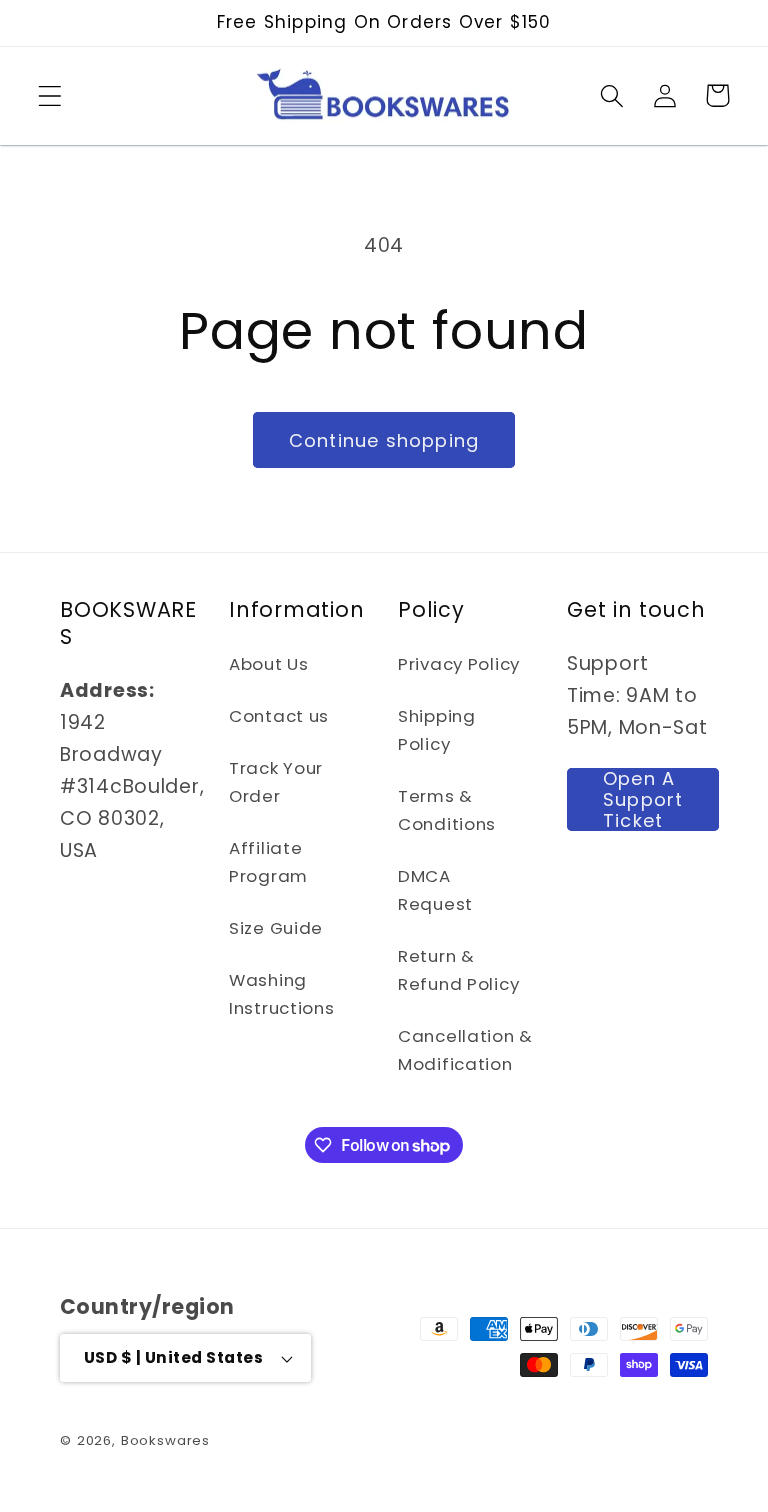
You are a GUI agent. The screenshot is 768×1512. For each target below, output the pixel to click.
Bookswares (165, 1440)
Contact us (279, 716)
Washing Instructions (282, 994)
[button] (50, 95)
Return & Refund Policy (458, 970)
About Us (269, 664)
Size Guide (276, 928)
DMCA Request (435, 890)
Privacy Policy (459, 664)
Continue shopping (384, 440)
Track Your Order (276, 782)
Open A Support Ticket (643, 799)
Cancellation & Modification (465, 1050)
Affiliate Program (268, 862)
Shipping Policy (437, 730)
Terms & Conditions (447, 810)
